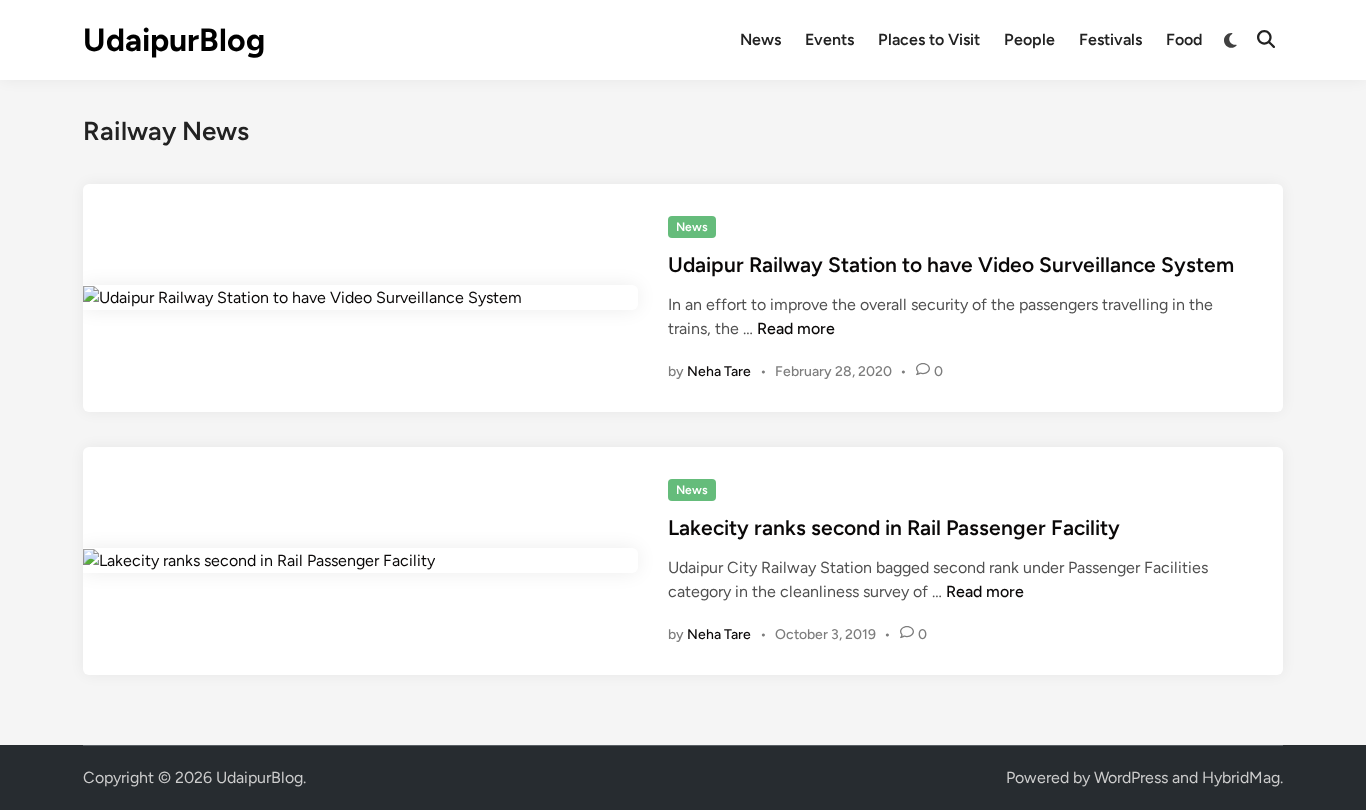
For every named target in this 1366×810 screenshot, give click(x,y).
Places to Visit (929, 39)
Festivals (1110, 39)
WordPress (1131, 777)
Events (829, 39)
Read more (796, 328)
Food (1184, 39)
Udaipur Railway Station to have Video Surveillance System (951, 264)
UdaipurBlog (174, 40)
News (760, 39)
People (1029, 39)
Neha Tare (719, 371)
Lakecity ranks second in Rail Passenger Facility (894, 527)
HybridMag (1241, 777)
